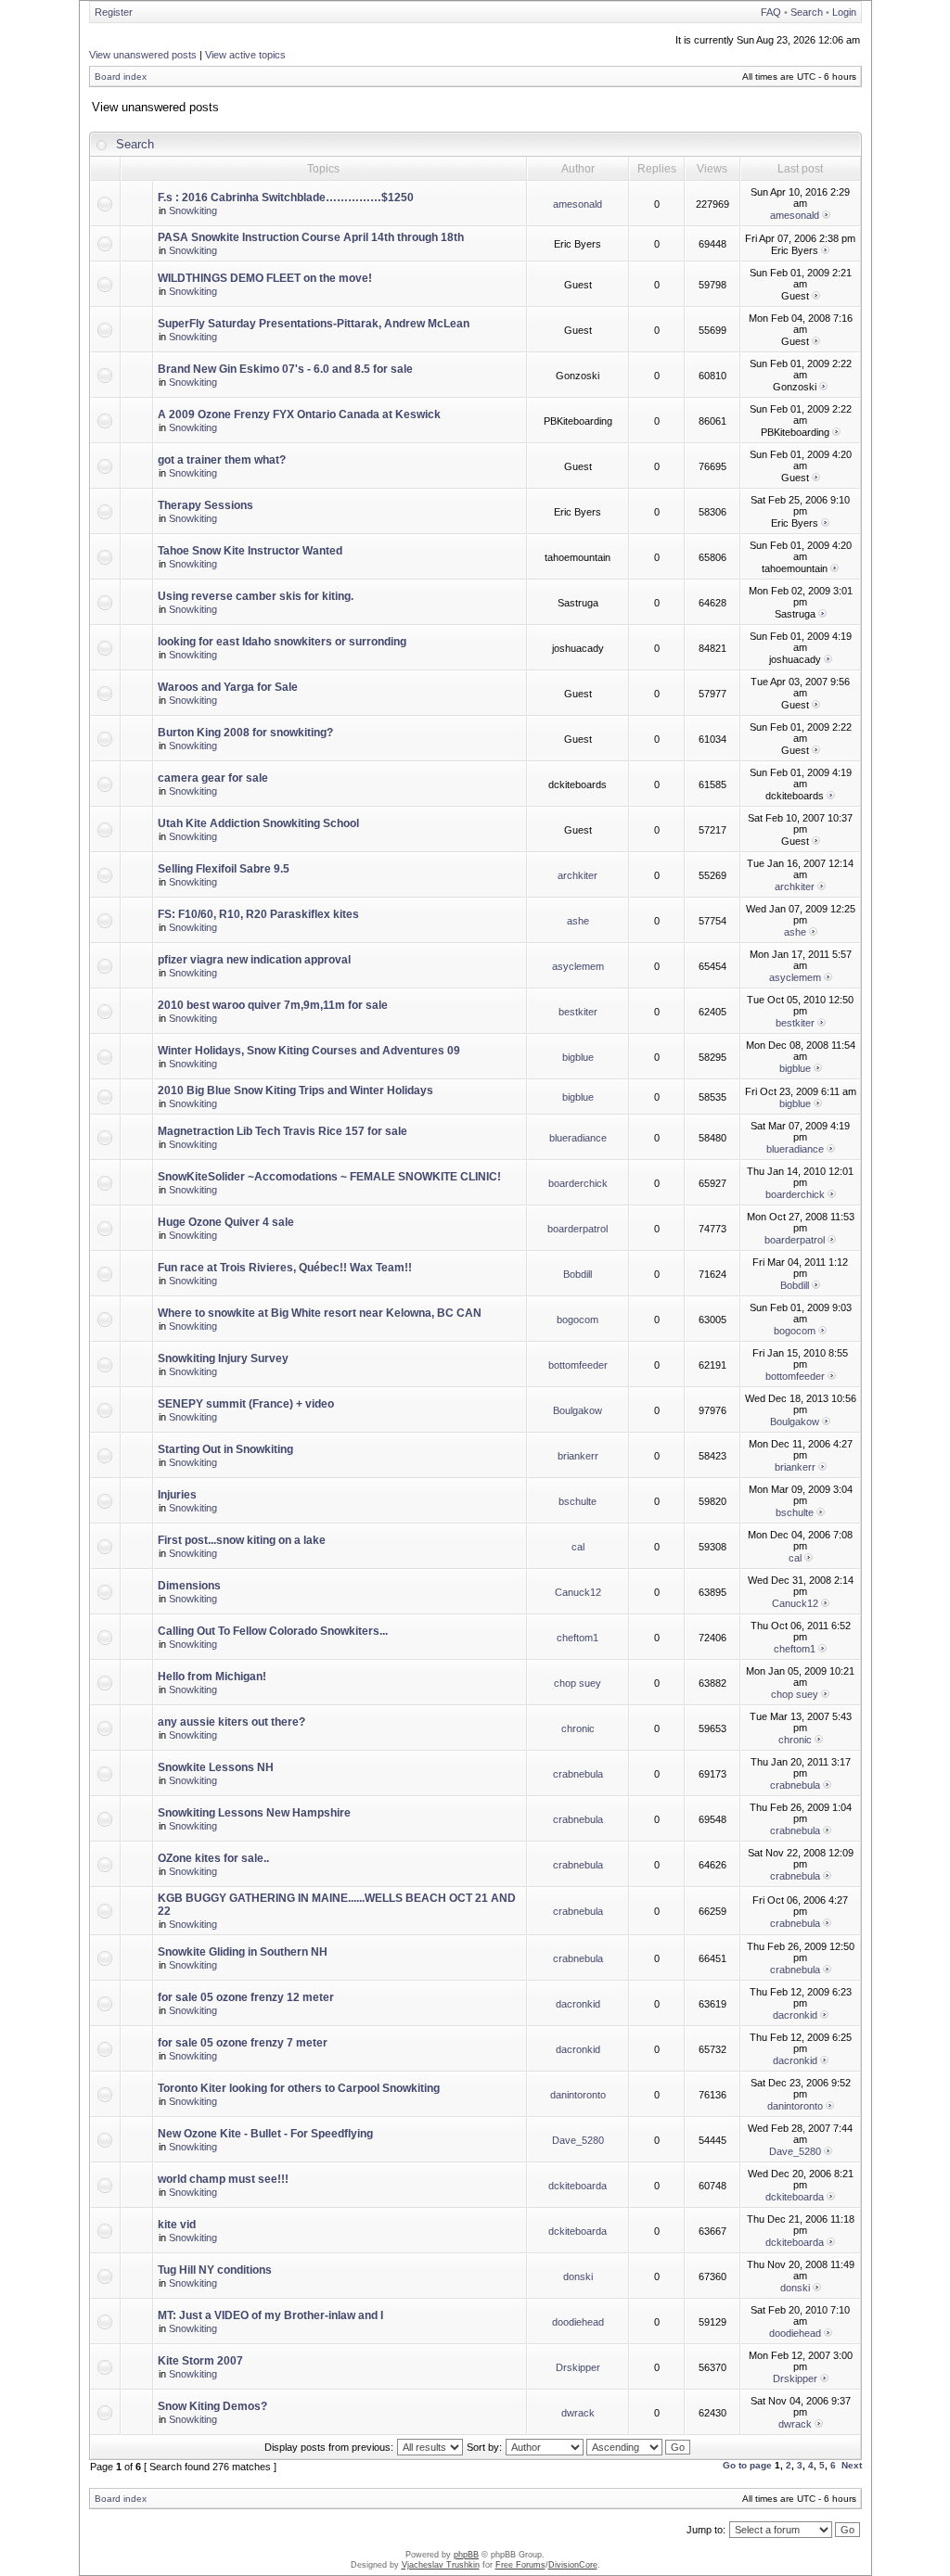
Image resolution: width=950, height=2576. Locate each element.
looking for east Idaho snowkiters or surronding (282, 642)
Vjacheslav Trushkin (441, 2565)
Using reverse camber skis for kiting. (256, 596)
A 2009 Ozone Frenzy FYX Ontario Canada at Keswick (299, 414)
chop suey (578, 1683)
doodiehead (578, 2322)
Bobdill (578, 1274)
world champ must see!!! (223, 2179)
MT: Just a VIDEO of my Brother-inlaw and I (270, 2315)
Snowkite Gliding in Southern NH (243, 1952)
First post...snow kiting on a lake (242, 1540)
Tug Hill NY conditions (215, 2270)
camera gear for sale (213, 778)
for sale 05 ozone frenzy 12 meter (246, 1997)
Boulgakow (578, 1410)
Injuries (177, 1495)
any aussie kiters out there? (231, 1722)
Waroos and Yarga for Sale (228, 687)
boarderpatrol (578, 1229)
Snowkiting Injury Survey (223, 1358)
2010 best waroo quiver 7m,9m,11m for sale (273, 1005)
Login (844, 12)
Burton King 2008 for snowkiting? (245, 733)
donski (578, 2276)
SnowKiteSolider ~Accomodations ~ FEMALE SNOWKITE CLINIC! (329, 1177)
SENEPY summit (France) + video (246, 1404)
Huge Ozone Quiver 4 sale (226, 1222)
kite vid (177, 2225)
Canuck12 (578, 1592)
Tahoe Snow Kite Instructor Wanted (250, 551)
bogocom (578, 1320)
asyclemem (578, 966)
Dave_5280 (578, 2140)
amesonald (578, 204)
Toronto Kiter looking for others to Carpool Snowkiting (299, 2088)
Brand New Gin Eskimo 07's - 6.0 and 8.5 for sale (285, 369)
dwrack (578, 2413)
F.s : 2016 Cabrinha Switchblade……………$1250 (286, 198)
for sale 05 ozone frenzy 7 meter (243, 2043)
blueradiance (578, 1138)
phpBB (466, 2555)
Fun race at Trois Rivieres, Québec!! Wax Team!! (285, 1268)
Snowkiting (193, 210)
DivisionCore (573, 2565)
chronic (578, 1728)
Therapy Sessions (205, 505)
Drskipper (578, 2367)
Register (114, 12)
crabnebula (578, 1774)
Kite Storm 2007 (200, 2361)
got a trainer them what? (222, 460)
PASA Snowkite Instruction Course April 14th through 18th (311, 237)
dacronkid (578, 2004)
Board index (121, 77)
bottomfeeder (578, 1365)
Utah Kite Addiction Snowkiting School (258, 823)
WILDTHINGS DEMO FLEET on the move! (265, 278)
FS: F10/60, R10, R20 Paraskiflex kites (258, 914)
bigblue (578, 1057)
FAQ (771, 12)
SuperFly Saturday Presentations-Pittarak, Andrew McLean (314, 324)
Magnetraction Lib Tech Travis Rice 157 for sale (282, 1131)
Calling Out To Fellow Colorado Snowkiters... (273, 1631)
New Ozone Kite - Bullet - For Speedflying (265, 2134)
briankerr (578, 1456)
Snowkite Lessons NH (216, 1767)
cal (578, 1547)
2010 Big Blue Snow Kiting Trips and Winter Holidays (295, 1090)
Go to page (747, 2465)
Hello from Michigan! (212, 1677)
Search (807, 12)
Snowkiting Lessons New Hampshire (254, 1813)
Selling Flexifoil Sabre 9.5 (224, 869)
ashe (578, 921)
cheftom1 (578, 1638)
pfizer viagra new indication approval (254, 960)
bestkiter (578, 1012)
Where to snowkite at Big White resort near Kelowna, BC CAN (320, 1313)
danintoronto (578, 2095)
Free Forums (520, 2565)
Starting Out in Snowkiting (225, 1449)
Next (852, 2465)
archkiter (578, 875)
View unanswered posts (143, 55)
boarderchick (578, 1183)
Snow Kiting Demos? (212, 2406)
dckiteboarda (578, 2186)
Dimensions (189, 1586)
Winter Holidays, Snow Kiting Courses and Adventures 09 (309, 1051)
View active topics (245, 55)
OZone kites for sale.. (213, 1858)
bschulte (578, 1501)
